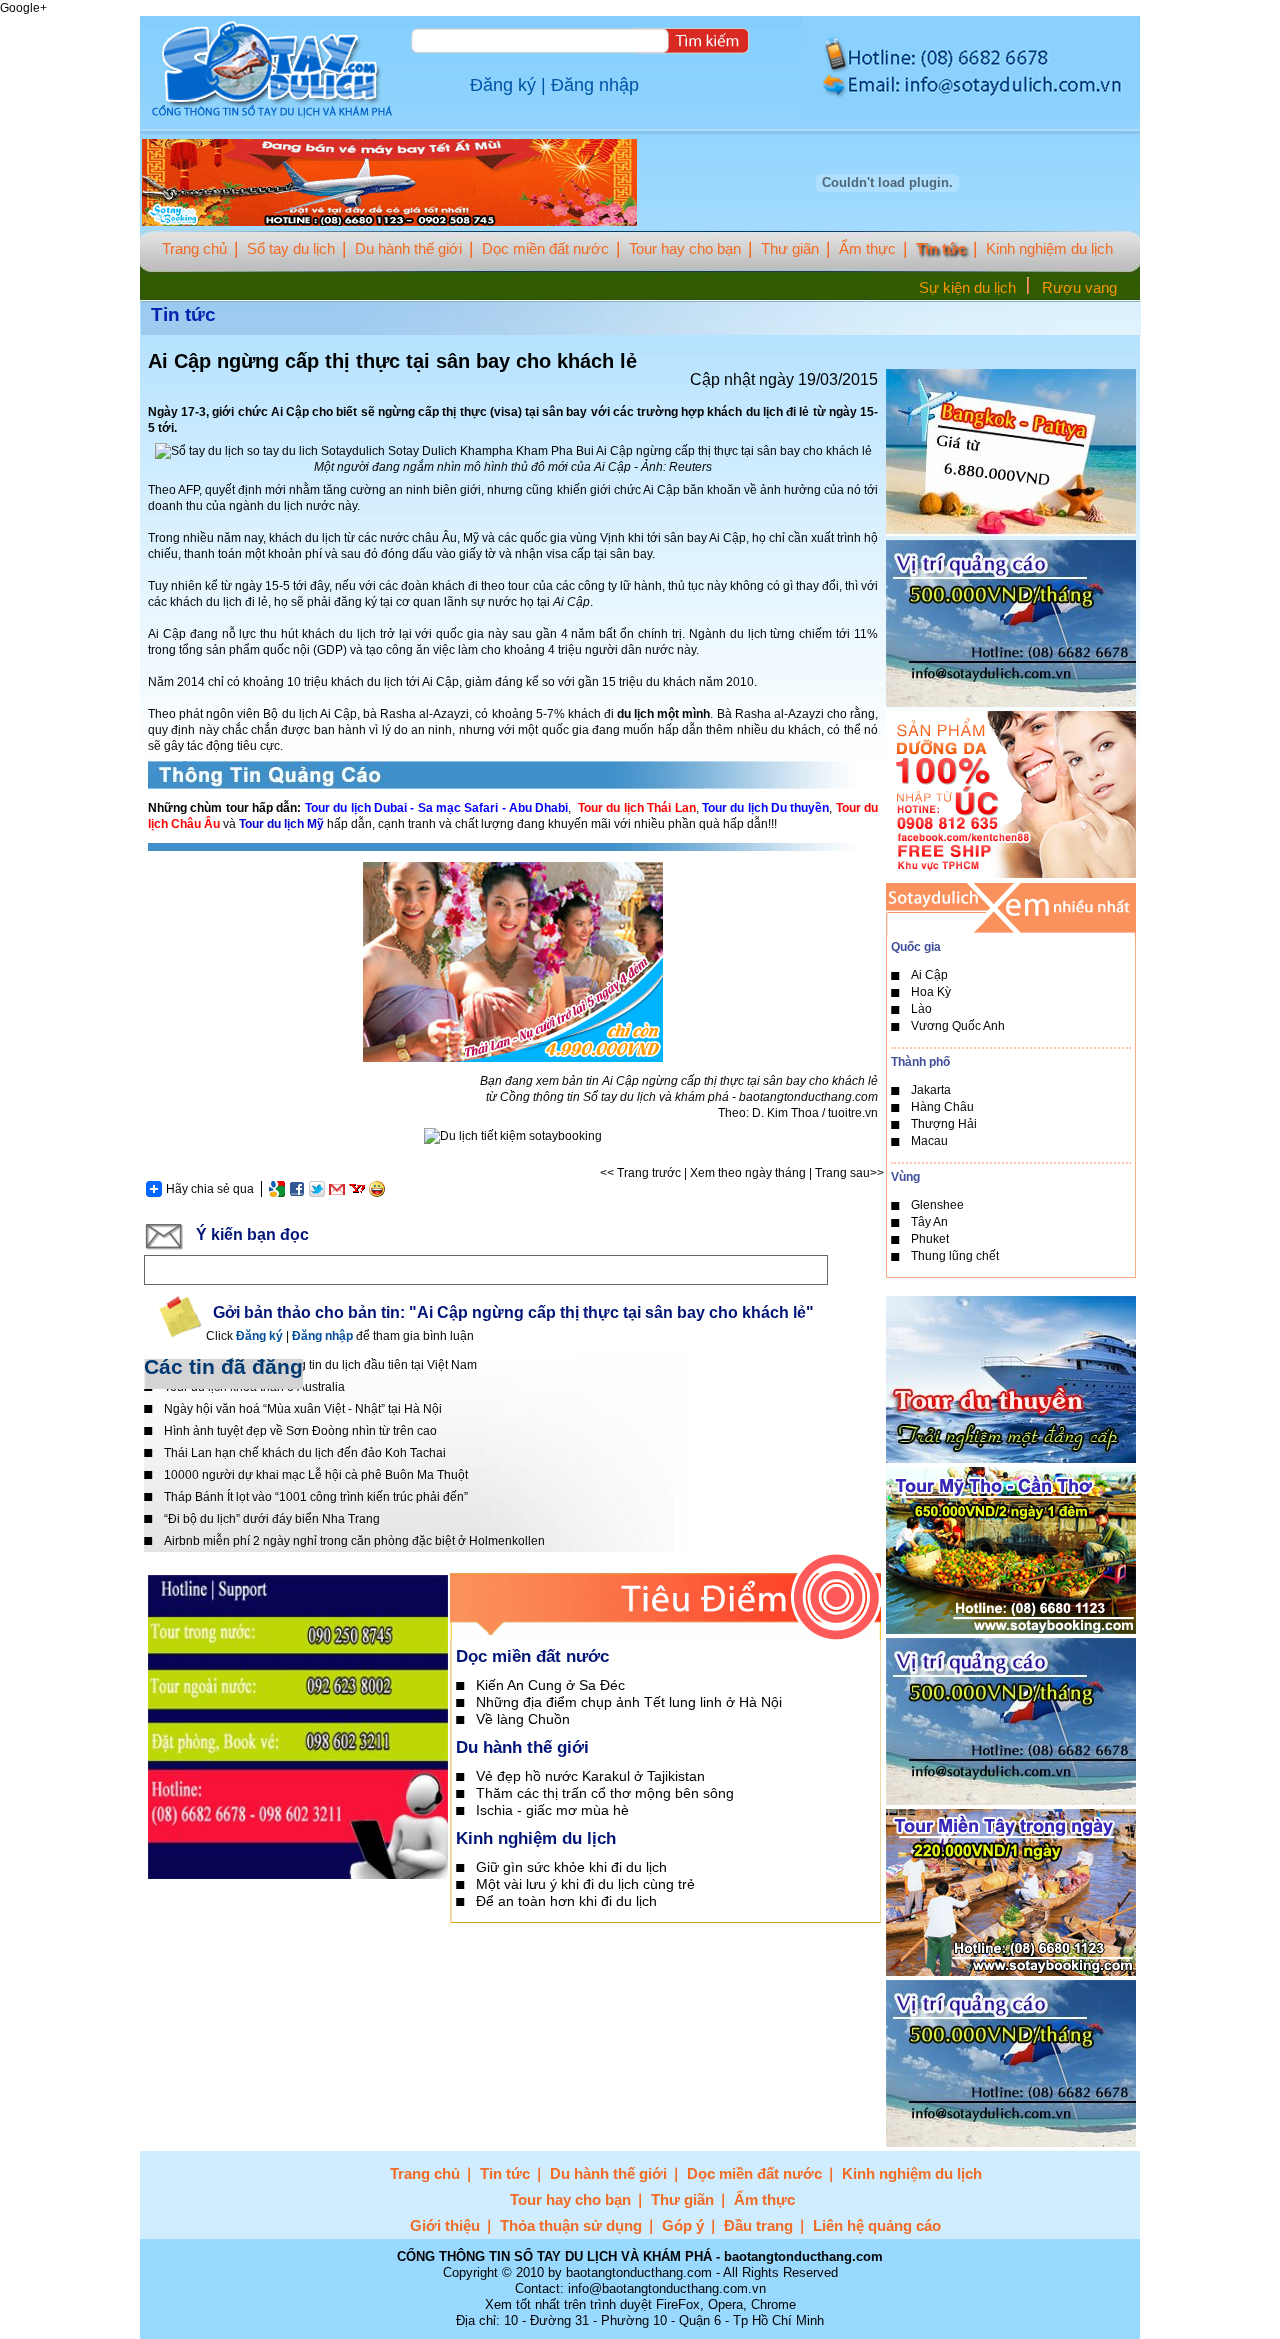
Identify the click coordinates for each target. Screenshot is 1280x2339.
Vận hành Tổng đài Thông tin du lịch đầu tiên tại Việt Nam (320, 1365)
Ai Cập (929, 975)
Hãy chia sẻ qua (210, 1189)
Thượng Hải (944, 1124)
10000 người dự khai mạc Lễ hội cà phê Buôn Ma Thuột (316, 1475)
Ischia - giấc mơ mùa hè (552, 1810)
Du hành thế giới (408, 248)
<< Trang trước (640, 1173)
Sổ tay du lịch (291, 248)
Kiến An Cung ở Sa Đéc (550, 1685)
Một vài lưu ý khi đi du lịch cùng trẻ (585, 1884)
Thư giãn (790, 248)
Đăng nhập (595, 85)
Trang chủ (194, 248)
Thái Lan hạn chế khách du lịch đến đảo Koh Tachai (305, 1453)
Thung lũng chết (955, 1256)
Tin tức (941, 248)
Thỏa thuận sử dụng (571, 2225)
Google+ (23, 8)
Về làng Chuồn (523, 1719)
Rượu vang (1079, 287)
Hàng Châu (942, 1107)
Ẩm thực (867, 248)
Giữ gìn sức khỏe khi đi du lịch (571, 1867)
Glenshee (937, 1205)
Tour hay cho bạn (685, 248)
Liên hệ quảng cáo (877, 2225)
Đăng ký (503, 85)
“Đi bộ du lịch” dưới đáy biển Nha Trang (272, 1519)
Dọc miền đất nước (545, 248)
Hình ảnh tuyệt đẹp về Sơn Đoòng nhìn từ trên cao (300, 1431)
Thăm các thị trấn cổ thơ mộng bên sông (605, 1793)
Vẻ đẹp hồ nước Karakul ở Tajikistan (590, 1776)
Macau (929, 1141)
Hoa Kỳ (931, 992)
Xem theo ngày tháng (748, 1173)
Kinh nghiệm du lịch (1049, 248)
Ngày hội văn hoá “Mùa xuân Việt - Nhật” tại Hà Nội (303, 1409)
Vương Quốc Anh (958, 1026)
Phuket (930, 1239)
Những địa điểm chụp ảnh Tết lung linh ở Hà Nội (629, 1702)
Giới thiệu (445, 2225)
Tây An (929, 1222)
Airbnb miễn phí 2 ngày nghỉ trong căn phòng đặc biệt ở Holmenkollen (354, 1541)
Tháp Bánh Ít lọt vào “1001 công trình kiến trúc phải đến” (316, 1497)
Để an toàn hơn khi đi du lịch (566, 1901)
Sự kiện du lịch (967, 287)
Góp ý (683, 2225)
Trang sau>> (849, 1173)
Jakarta (931, 1090)
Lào (921, 1009)
